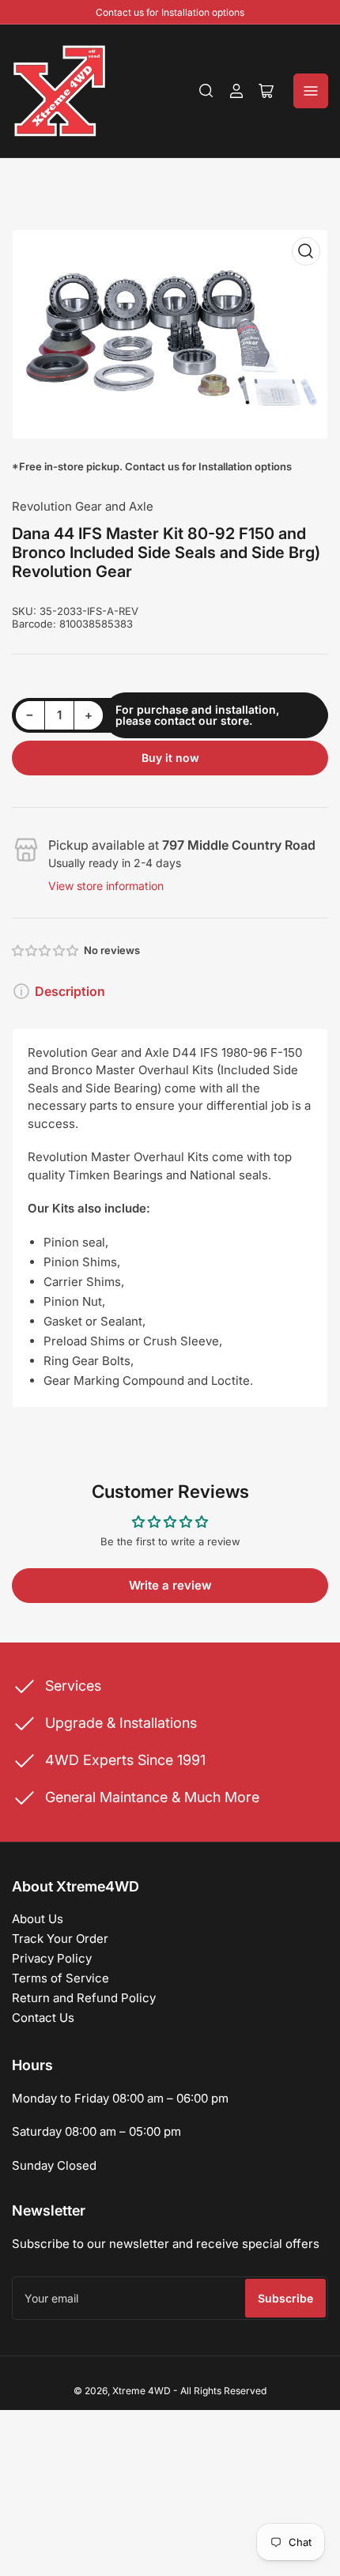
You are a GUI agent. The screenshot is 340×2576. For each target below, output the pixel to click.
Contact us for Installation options (170, 12)
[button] (46, 950)
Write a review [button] (170, 1585)
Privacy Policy (52, 1958)
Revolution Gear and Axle (83, 506)
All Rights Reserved (223, 2391)
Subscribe (285, 2298)
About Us (38, 1919)
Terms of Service (60, 1978)
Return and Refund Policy (84, 1998)
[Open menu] (311, 91)
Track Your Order (60, 1939)
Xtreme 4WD (142, 2391)
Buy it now (170, 758)
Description (70, 991)
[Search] (206, 91)
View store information (106, 886)
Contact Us (43, 2018)
